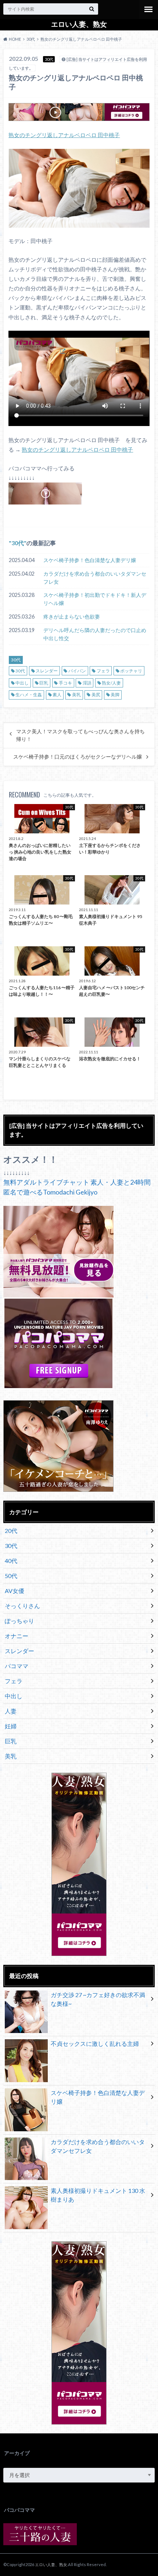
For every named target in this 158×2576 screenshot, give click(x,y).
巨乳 (44, 683)
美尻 (96, 695)
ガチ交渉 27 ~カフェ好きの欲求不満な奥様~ (98, 1999)
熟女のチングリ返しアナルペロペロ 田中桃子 (64, 135)
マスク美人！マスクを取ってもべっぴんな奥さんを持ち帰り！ (80, 735)
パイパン (77, 671)
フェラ (103, 671)
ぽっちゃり (19, 1621)
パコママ (17, 1666)
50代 (11, 1576)
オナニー (17, 1636)
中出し (22, 683)
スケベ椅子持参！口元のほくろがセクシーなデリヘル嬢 (78, 757)
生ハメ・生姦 (29, 695)
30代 (18, 543)
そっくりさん (22, 1606)
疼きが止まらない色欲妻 (72, 617)
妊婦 (11, 1726)
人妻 (11, 1711)
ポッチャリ (131, 671)
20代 (11, 1531)
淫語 (87, 683)
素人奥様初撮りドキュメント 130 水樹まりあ (98, 2195)
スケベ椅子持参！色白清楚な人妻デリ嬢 (90, 560)
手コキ (65, 683)
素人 (57, 695)
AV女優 (15, 1591)
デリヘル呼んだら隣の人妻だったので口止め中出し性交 (95, 634)
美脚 (115, 695)
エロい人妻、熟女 (79, 24)
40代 (11, 1561)
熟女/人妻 (111, 683)
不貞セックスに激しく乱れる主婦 (95, 2043)
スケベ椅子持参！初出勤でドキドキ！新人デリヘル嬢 (95, 599)
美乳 (76, 695)
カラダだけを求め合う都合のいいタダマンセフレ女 (95, 578)
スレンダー (47, 671)
